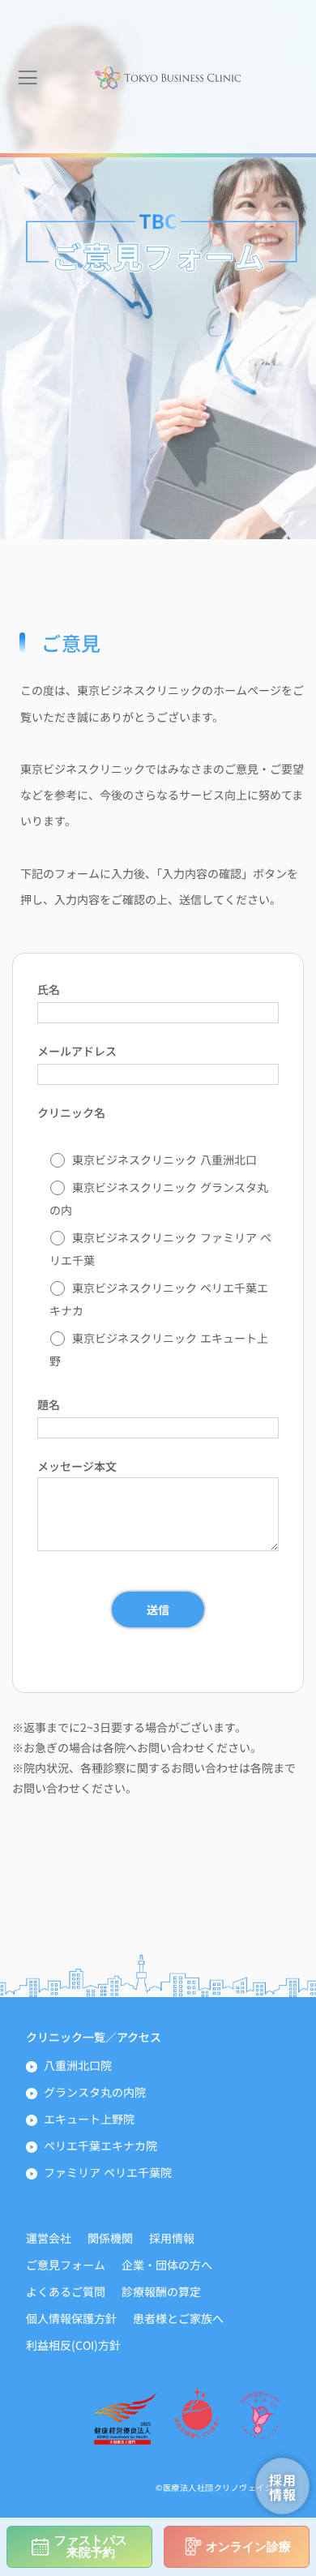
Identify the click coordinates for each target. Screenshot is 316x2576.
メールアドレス (77, 1051)
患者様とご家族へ (178, 2318)
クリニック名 (71, 1112)
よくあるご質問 (66, 2291)
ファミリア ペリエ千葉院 (108, 2172)
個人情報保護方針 (71, 2318)
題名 (49, 1404)
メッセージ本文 (77, 1466)
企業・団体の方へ (167, 2265)
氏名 (49, 989)
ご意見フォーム (66, 2265)
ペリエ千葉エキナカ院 (100, 2145)
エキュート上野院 (89, 2119)
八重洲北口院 (78, 2065)
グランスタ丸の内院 (95, 2092)
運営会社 (49, 2238)
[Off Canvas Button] (28, 78)
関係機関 (110, 2238)
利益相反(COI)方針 (73, 2345)
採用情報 (172, 2238)
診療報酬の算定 (161, 2291)
